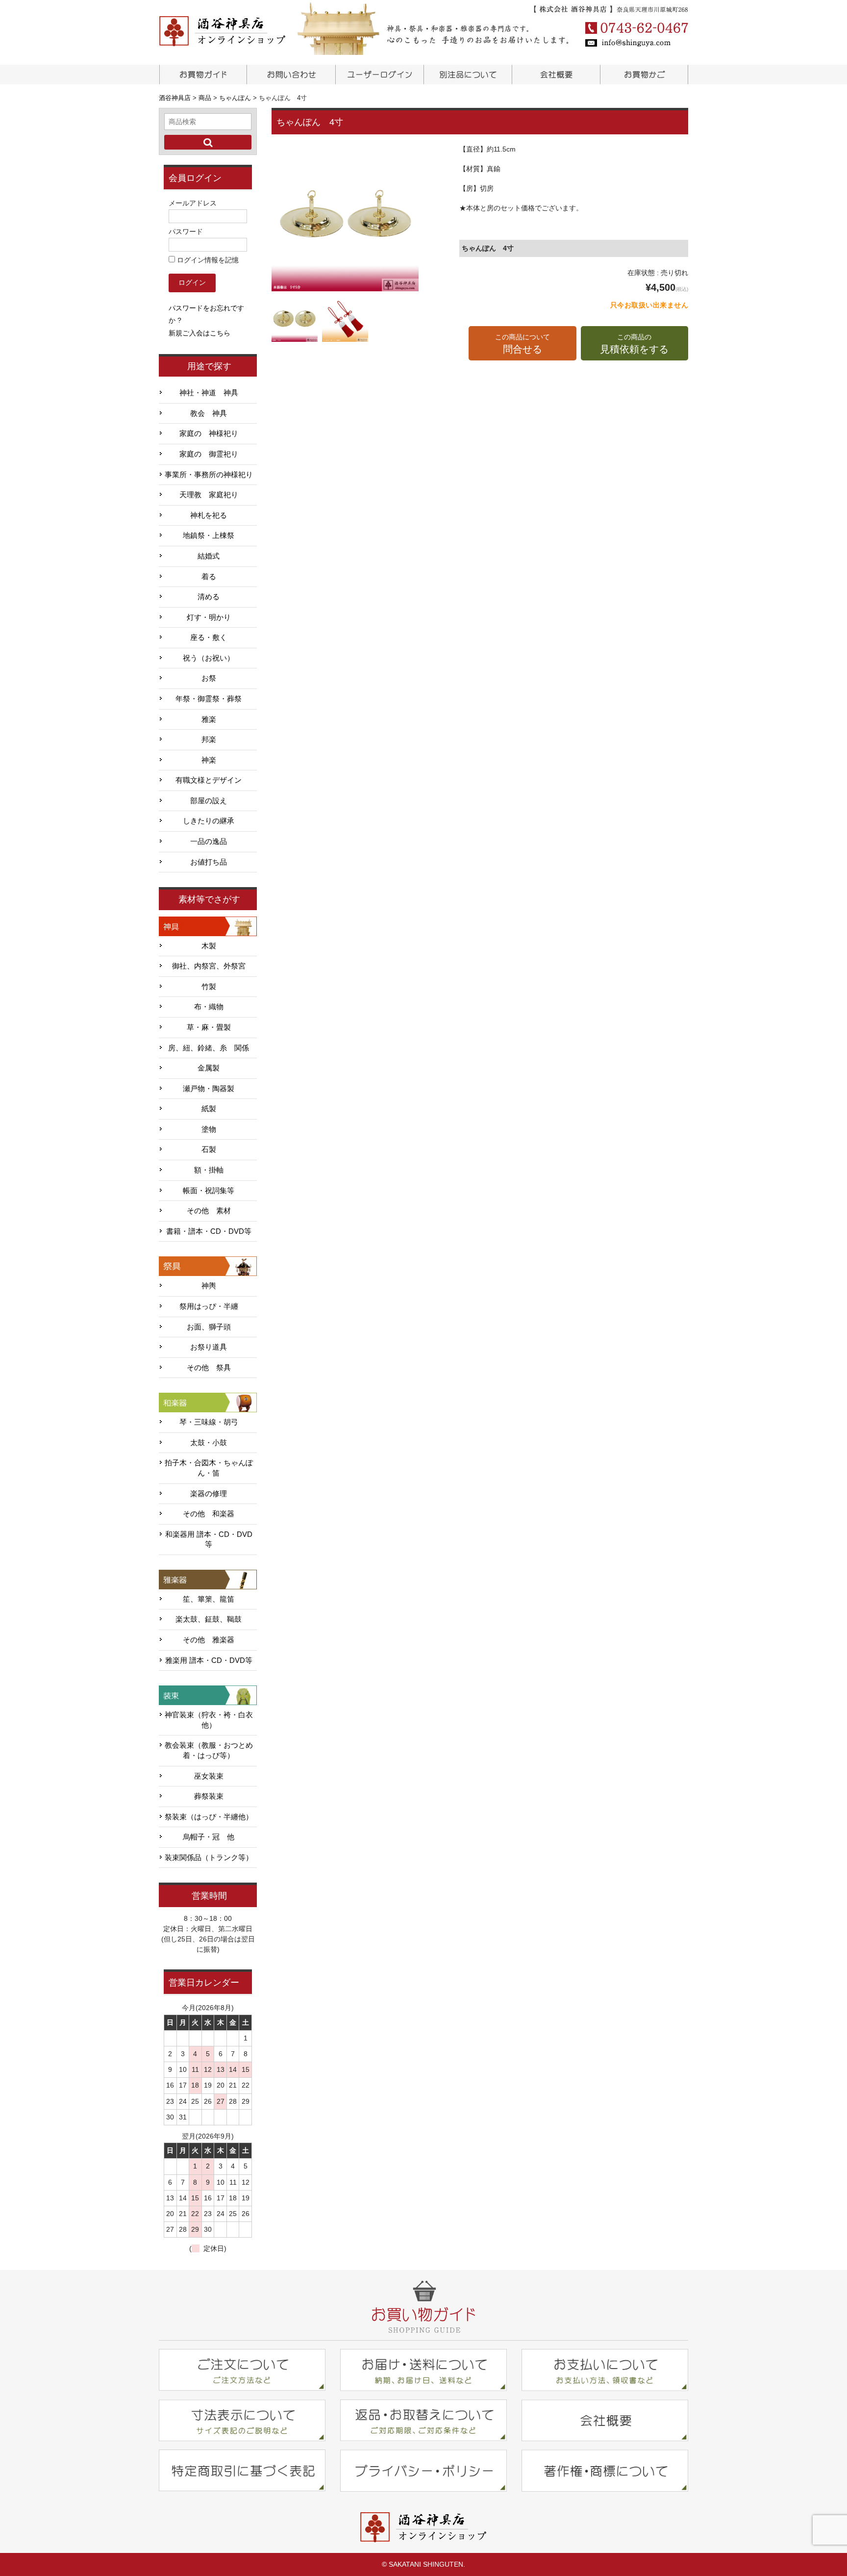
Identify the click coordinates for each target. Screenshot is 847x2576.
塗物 (209, 1129)
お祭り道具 (209, 1347)
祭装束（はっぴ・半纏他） (209, 1817)
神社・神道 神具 (209, 393)
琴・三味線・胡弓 (209, 1422)
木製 (209, 946)
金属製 (209, 1068)
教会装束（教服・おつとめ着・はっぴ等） (209, 1750)
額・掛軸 (209, 1170)
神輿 (209, 1286)
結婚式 (209, 556)
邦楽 (209, 740)
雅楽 (209, 719)
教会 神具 (209, 413)
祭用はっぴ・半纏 (209, 1306)
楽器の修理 (209, 1494)
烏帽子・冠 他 (209, 1837)
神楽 (209, 760)
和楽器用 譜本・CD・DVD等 (209, 1540)
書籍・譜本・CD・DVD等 (209, 1231)
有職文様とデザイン (209, 780)
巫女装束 (209, 1776)
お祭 (209, 678)
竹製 (209, 987)
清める (209, 597)
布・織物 (209, 1007)
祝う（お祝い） (209, 658)
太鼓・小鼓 (209, 1443)
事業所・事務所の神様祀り (209, 475)
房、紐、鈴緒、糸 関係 (209, 1048)
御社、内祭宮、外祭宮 (209, 966)
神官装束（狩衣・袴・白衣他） (209, 1720)
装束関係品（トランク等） (209, 1858)
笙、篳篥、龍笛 (209, 1599)
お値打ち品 (209, 862)
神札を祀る (209, 515)
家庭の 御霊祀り (209, 454)
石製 (209, 1149)
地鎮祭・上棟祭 (209, 536)
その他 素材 (209, 1211)
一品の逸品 (209, 842)
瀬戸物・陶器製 (209, 1089)
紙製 (209, 1109)
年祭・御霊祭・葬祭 (209, 699)
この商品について (523, 344)
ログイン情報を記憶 (207, 260)
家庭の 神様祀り (209, 434)
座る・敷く (209, 638)
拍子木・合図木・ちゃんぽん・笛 (209, 1468)
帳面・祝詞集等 (209, 1191)
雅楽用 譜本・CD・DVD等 (209, 1660)
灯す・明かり (209, 617)
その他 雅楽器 (209, 1640)
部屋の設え (209, 801)
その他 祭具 (209, 1368)
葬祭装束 (209, 1796)
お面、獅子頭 (209, 1327)
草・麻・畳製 (209, 1027)
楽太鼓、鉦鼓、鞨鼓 (209, 1619)
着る (209, 577)
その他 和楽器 (209, 1514)
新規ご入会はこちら (199, 333)
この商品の (634, 344)
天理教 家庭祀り (209, 495)
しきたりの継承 (209, 821)
